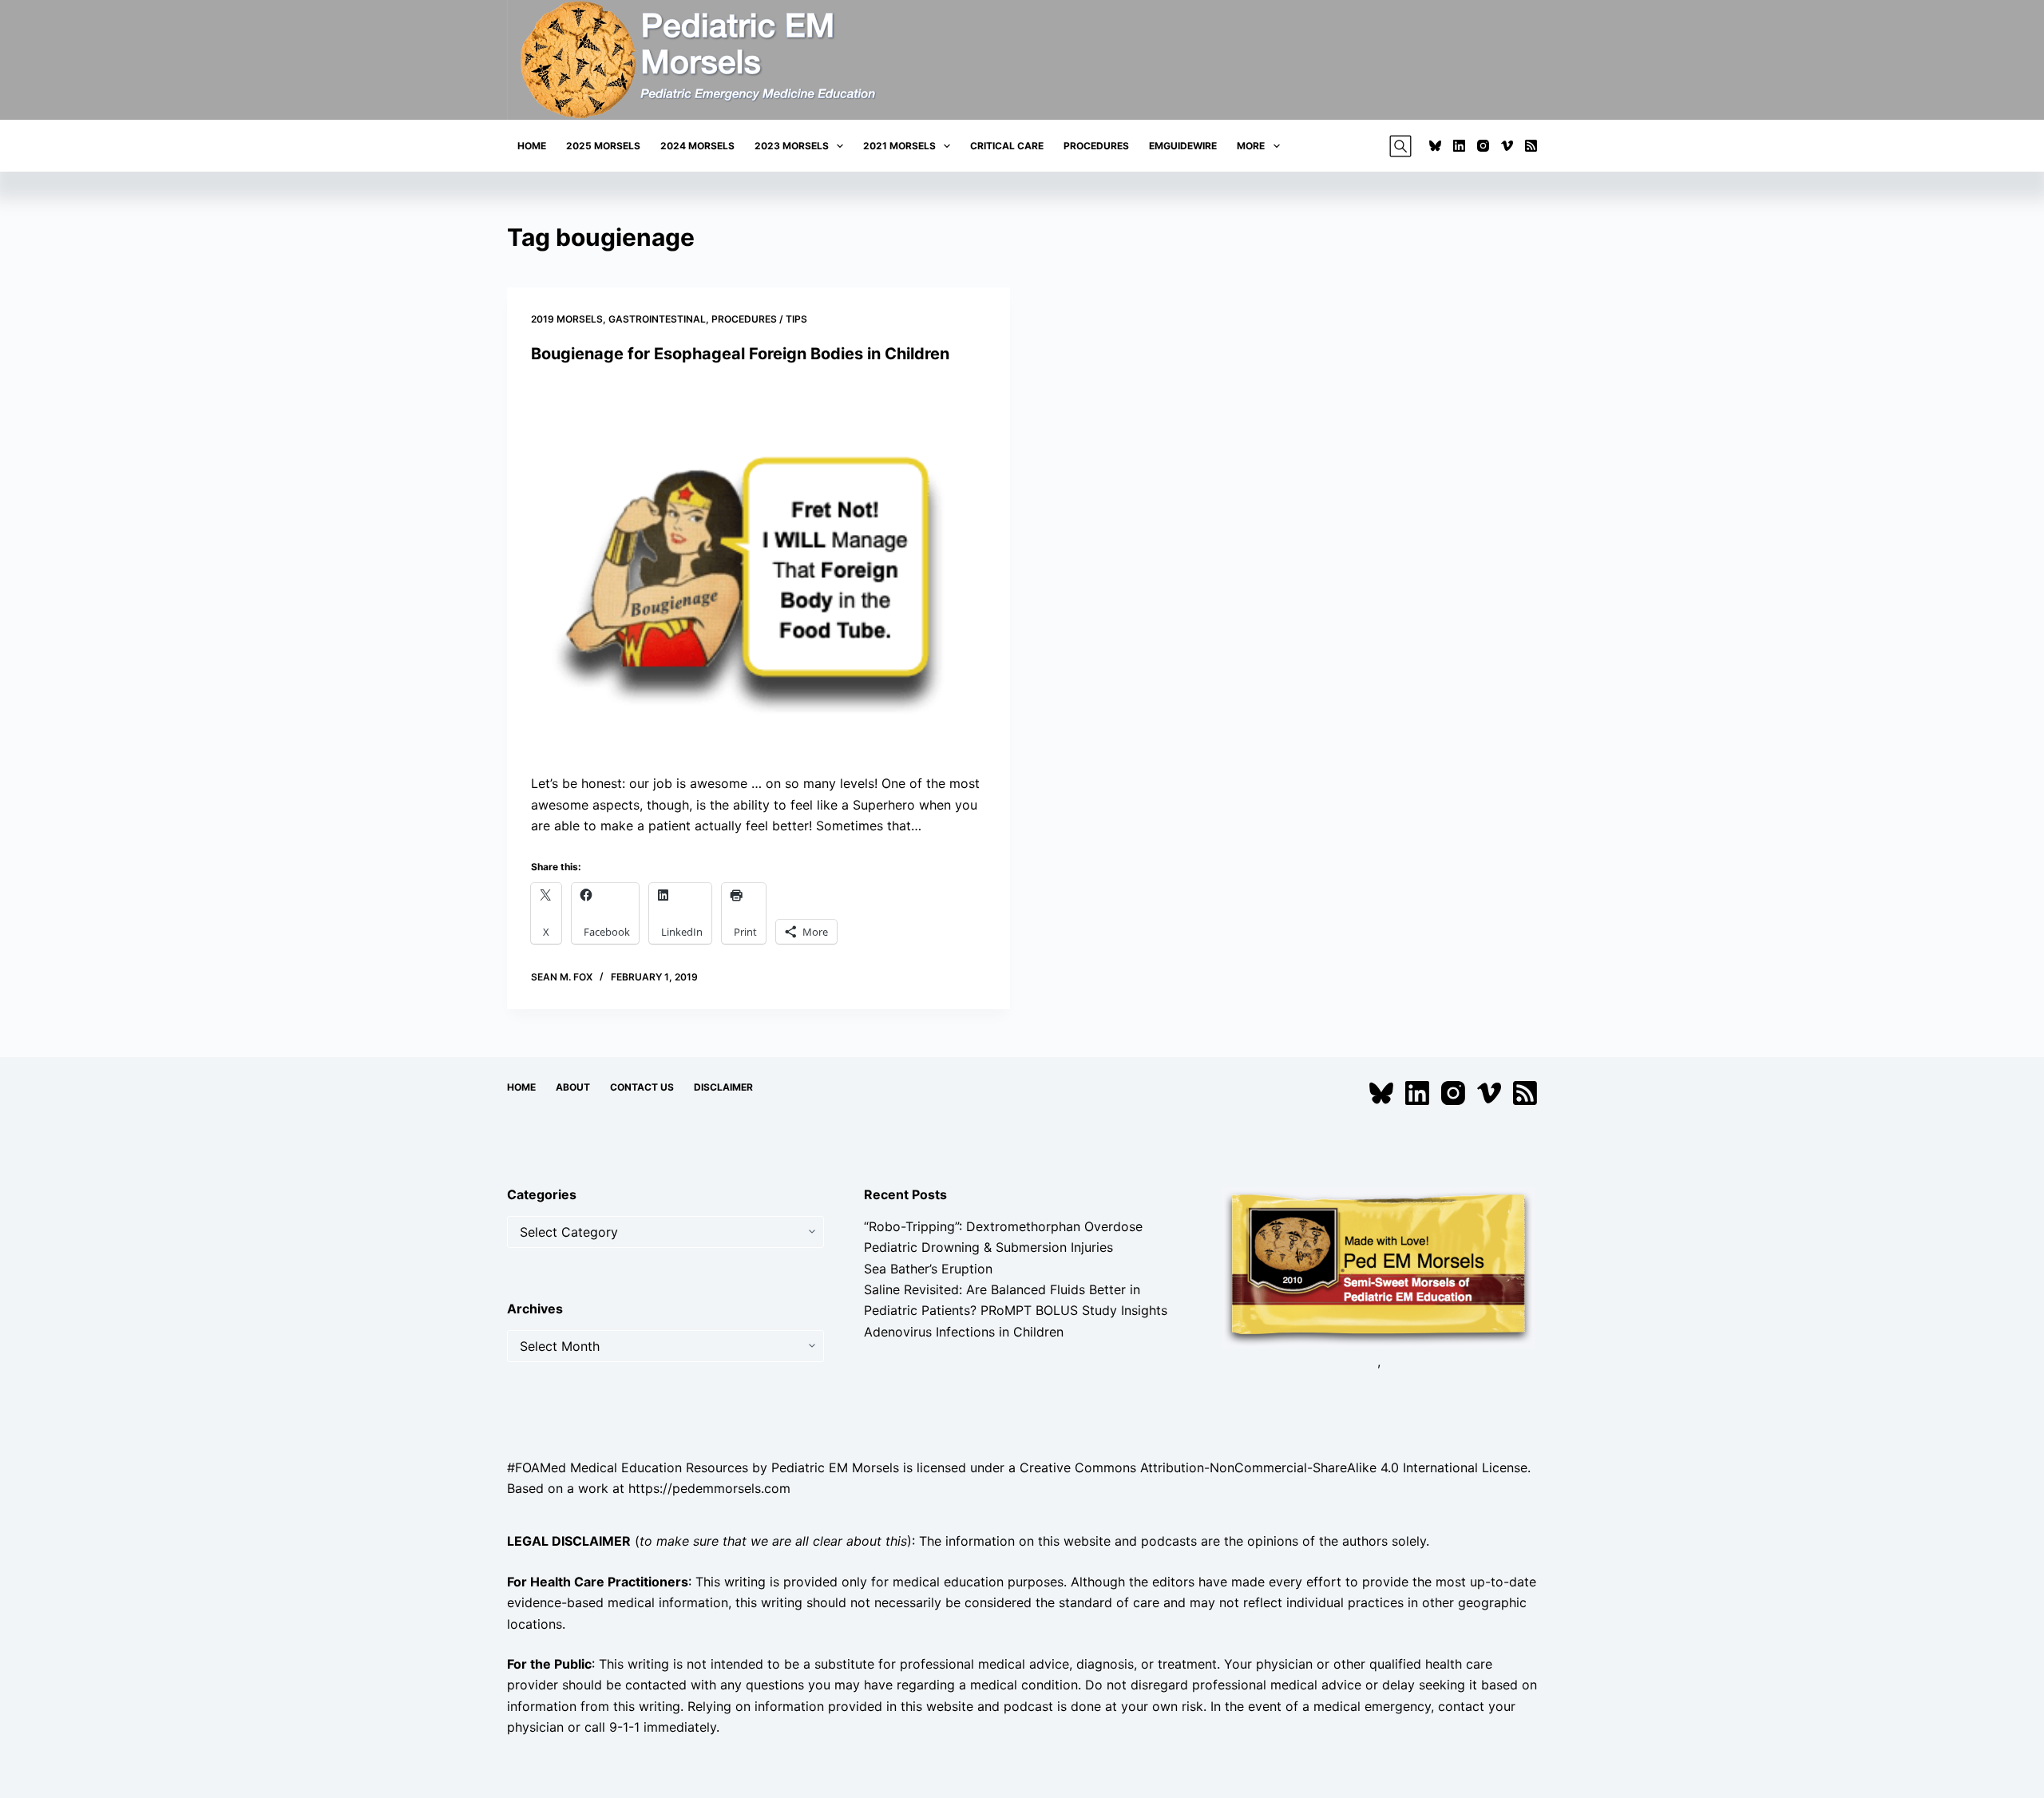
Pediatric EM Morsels (835, 1467)
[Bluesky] (1435, 146)
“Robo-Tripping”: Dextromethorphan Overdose (1003, 1226)
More (1251, 146)
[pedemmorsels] (1379, 1266)
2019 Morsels (567, 319)
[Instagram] (1483, 146)
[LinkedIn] (1459, 146)
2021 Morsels (899, 146)
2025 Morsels (603, 146)
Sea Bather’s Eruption (928, 1269)
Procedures (1096, 146)
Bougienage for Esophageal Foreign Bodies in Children (740, 354)
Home (532, 146)
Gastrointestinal (657, 319)
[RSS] (1531, 146)
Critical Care (1007, 146)
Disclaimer (723, 1087)
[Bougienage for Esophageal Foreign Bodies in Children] (759, 569)
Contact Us (642, 1087)
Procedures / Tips (759, 319)
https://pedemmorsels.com (709, 1488)
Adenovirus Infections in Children (964, 1332)
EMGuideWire (1183, 146)
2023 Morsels (792, 146)
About (573, 1087)
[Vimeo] (1507, 146)
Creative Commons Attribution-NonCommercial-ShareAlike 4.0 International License (1274, 1467)
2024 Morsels (697, 146)
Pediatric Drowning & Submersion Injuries (988, 1247)
